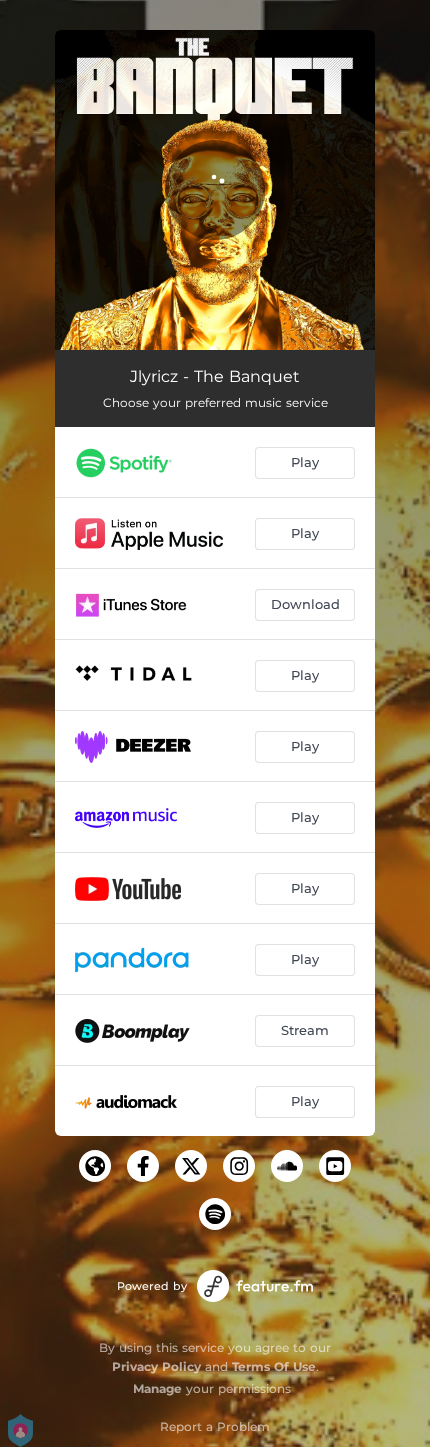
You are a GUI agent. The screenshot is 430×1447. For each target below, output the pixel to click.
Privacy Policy (156, 1366)
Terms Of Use (274, 1366)
